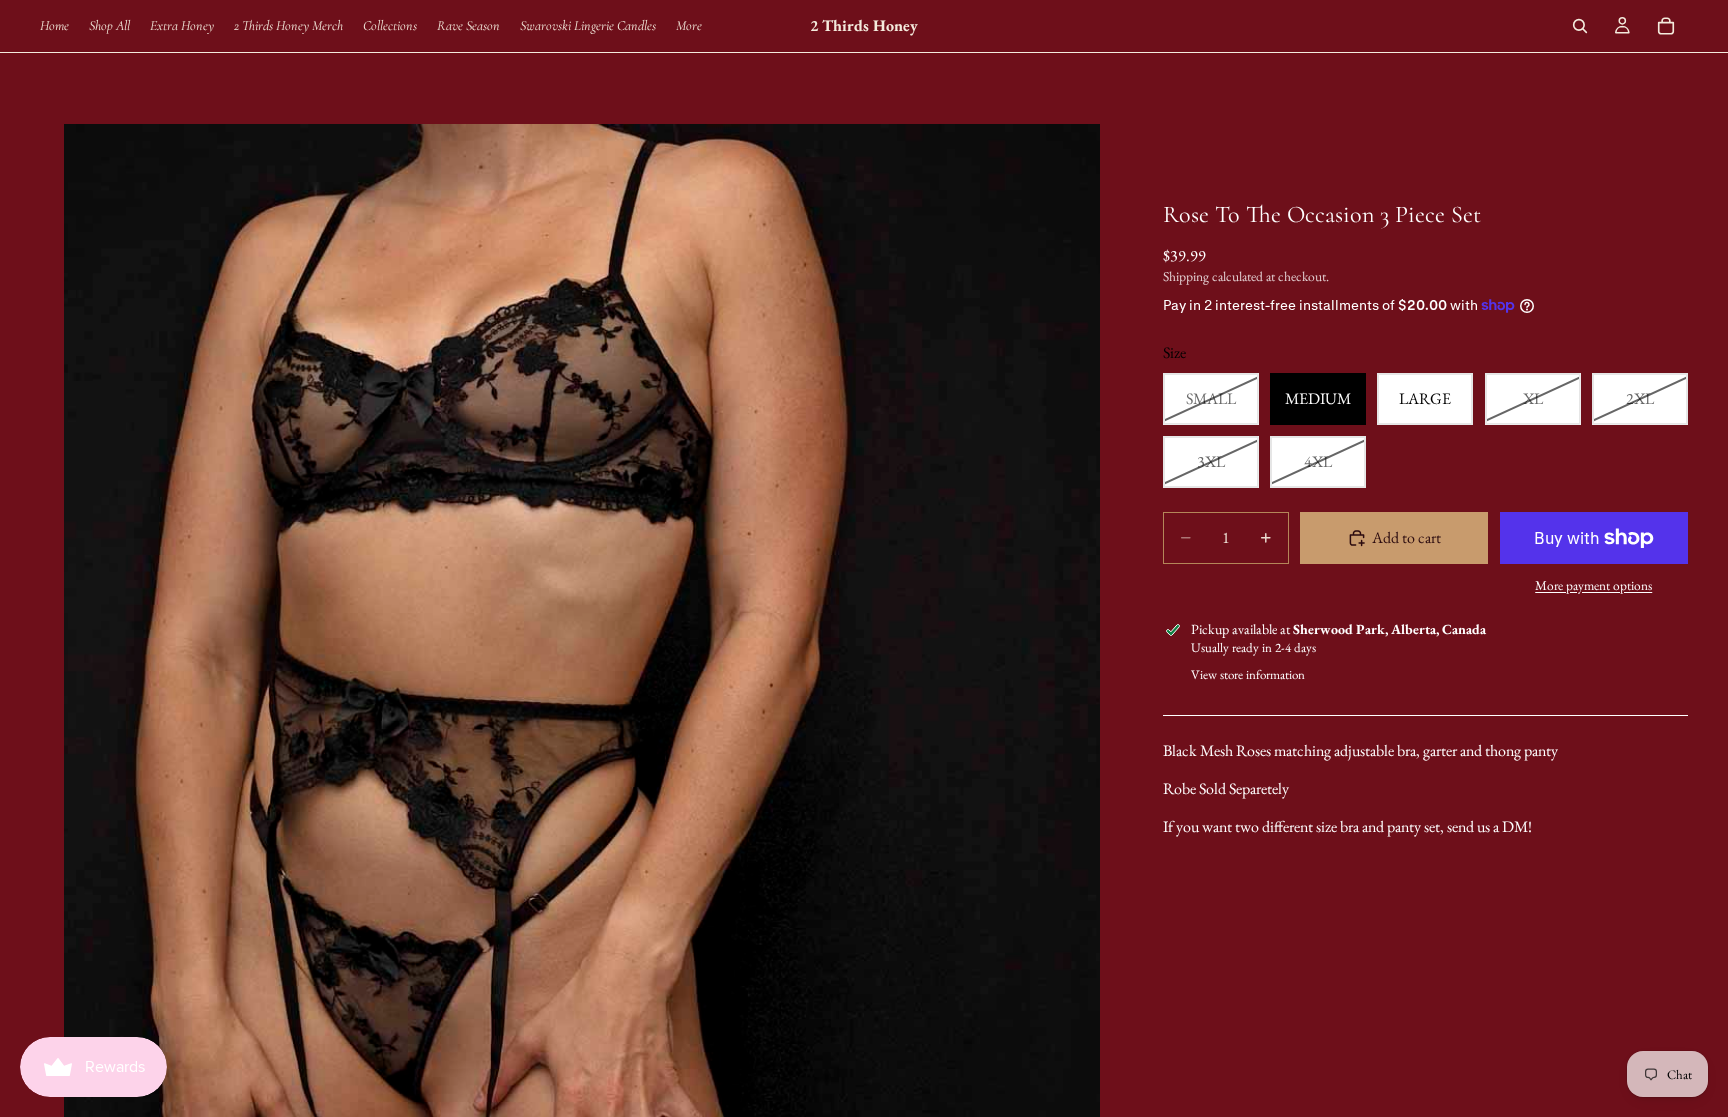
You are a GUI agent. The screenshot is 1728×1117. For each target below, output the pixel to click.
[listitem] (689, 26)
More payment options (1593, 585)
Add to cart (1406, 537)
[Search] (1580, 26)
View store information (1248, 674)
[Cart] (1666, 26)
